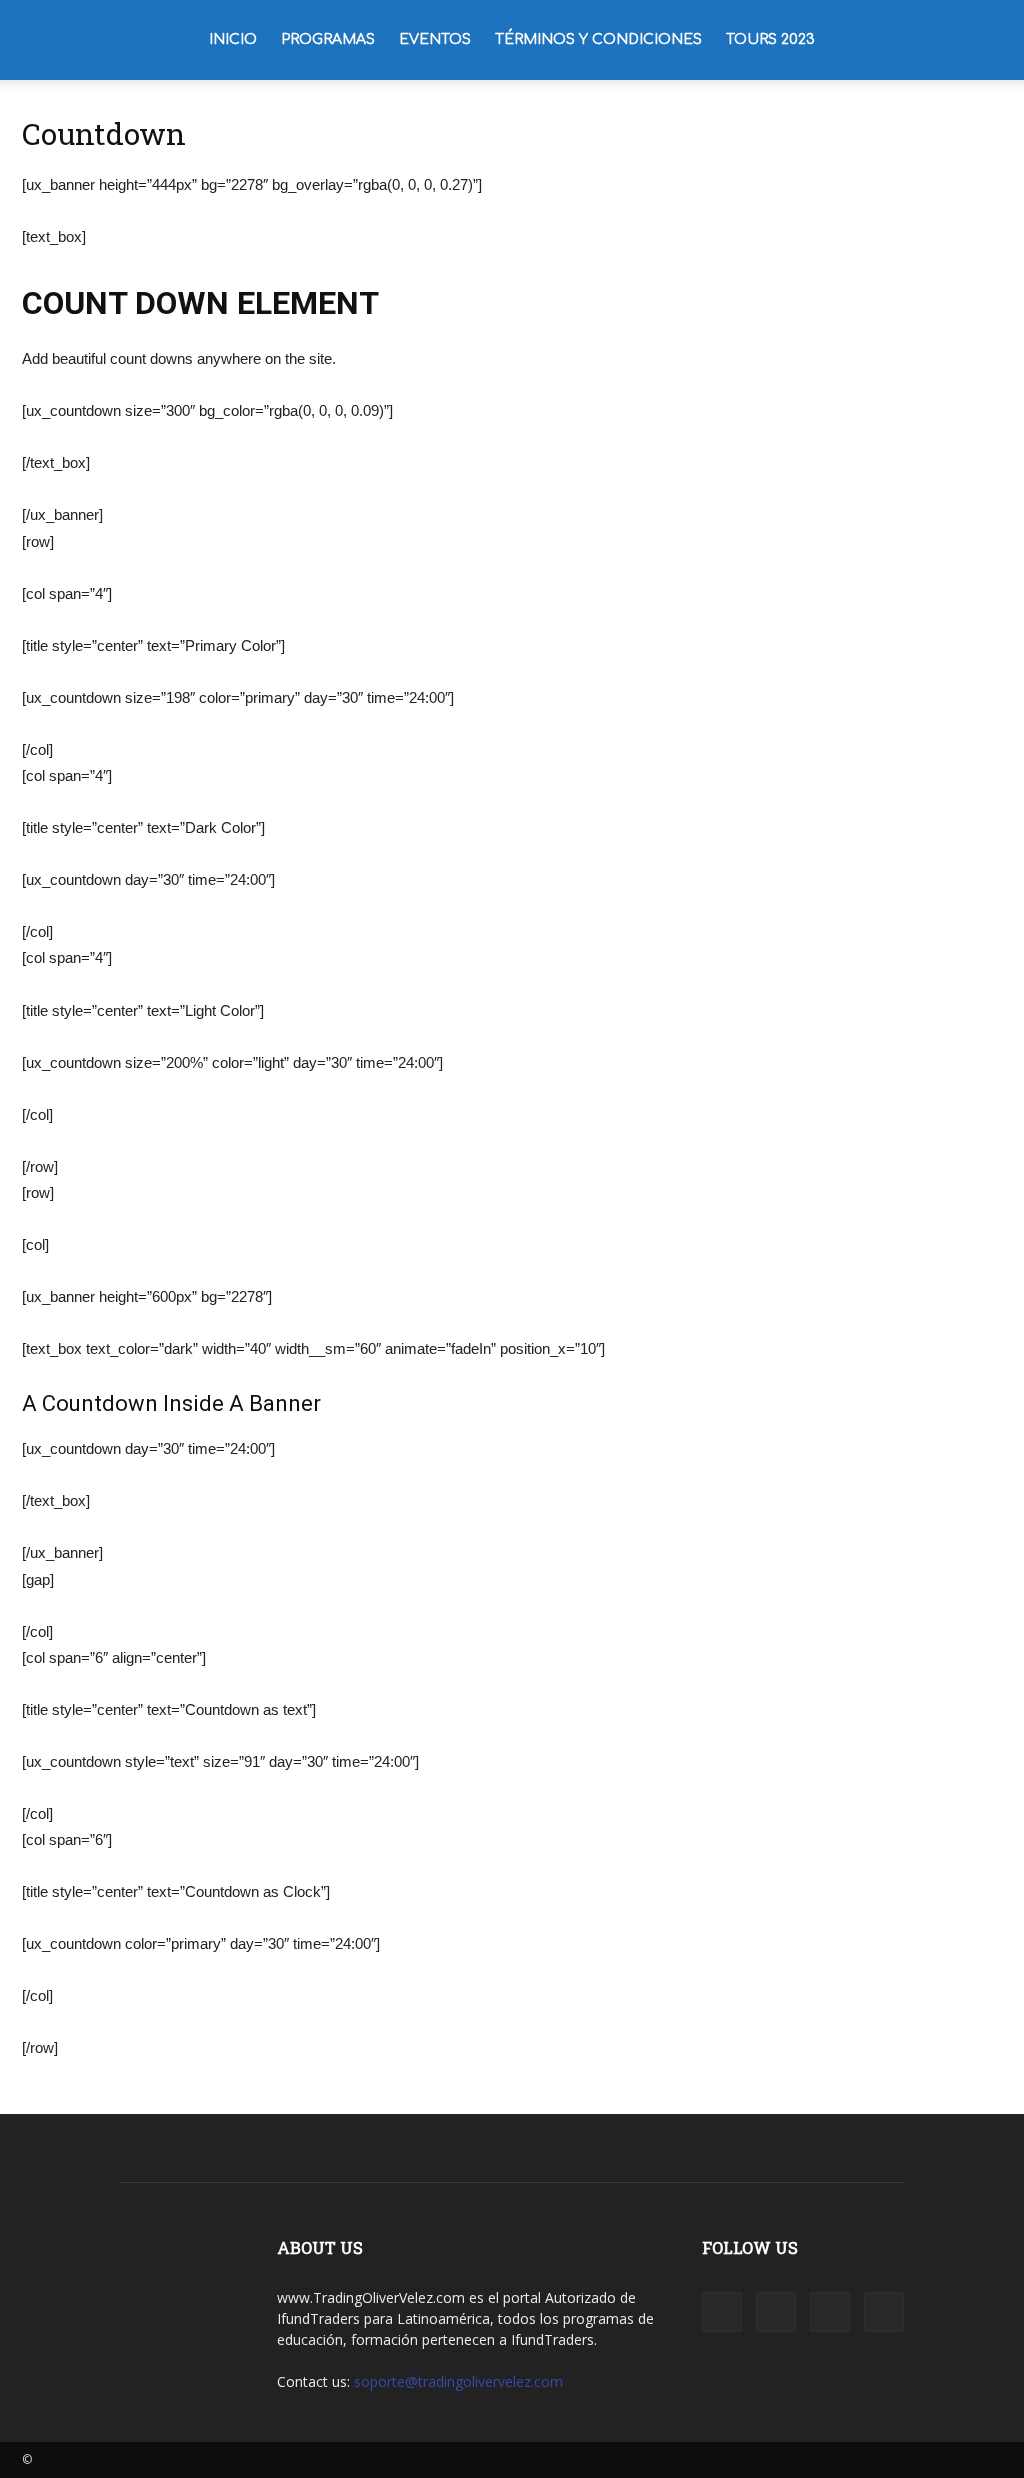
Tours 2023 (770, 39)
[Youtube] (884, 2312)
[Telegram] (830, 2312)
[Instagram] (776, 2312)
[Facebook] (722, 2312)
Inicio (233, 39)
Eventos (435, 39)
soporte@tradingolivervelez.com (458, 2381)
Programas (328, 39)
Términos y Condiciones (598, 39)
